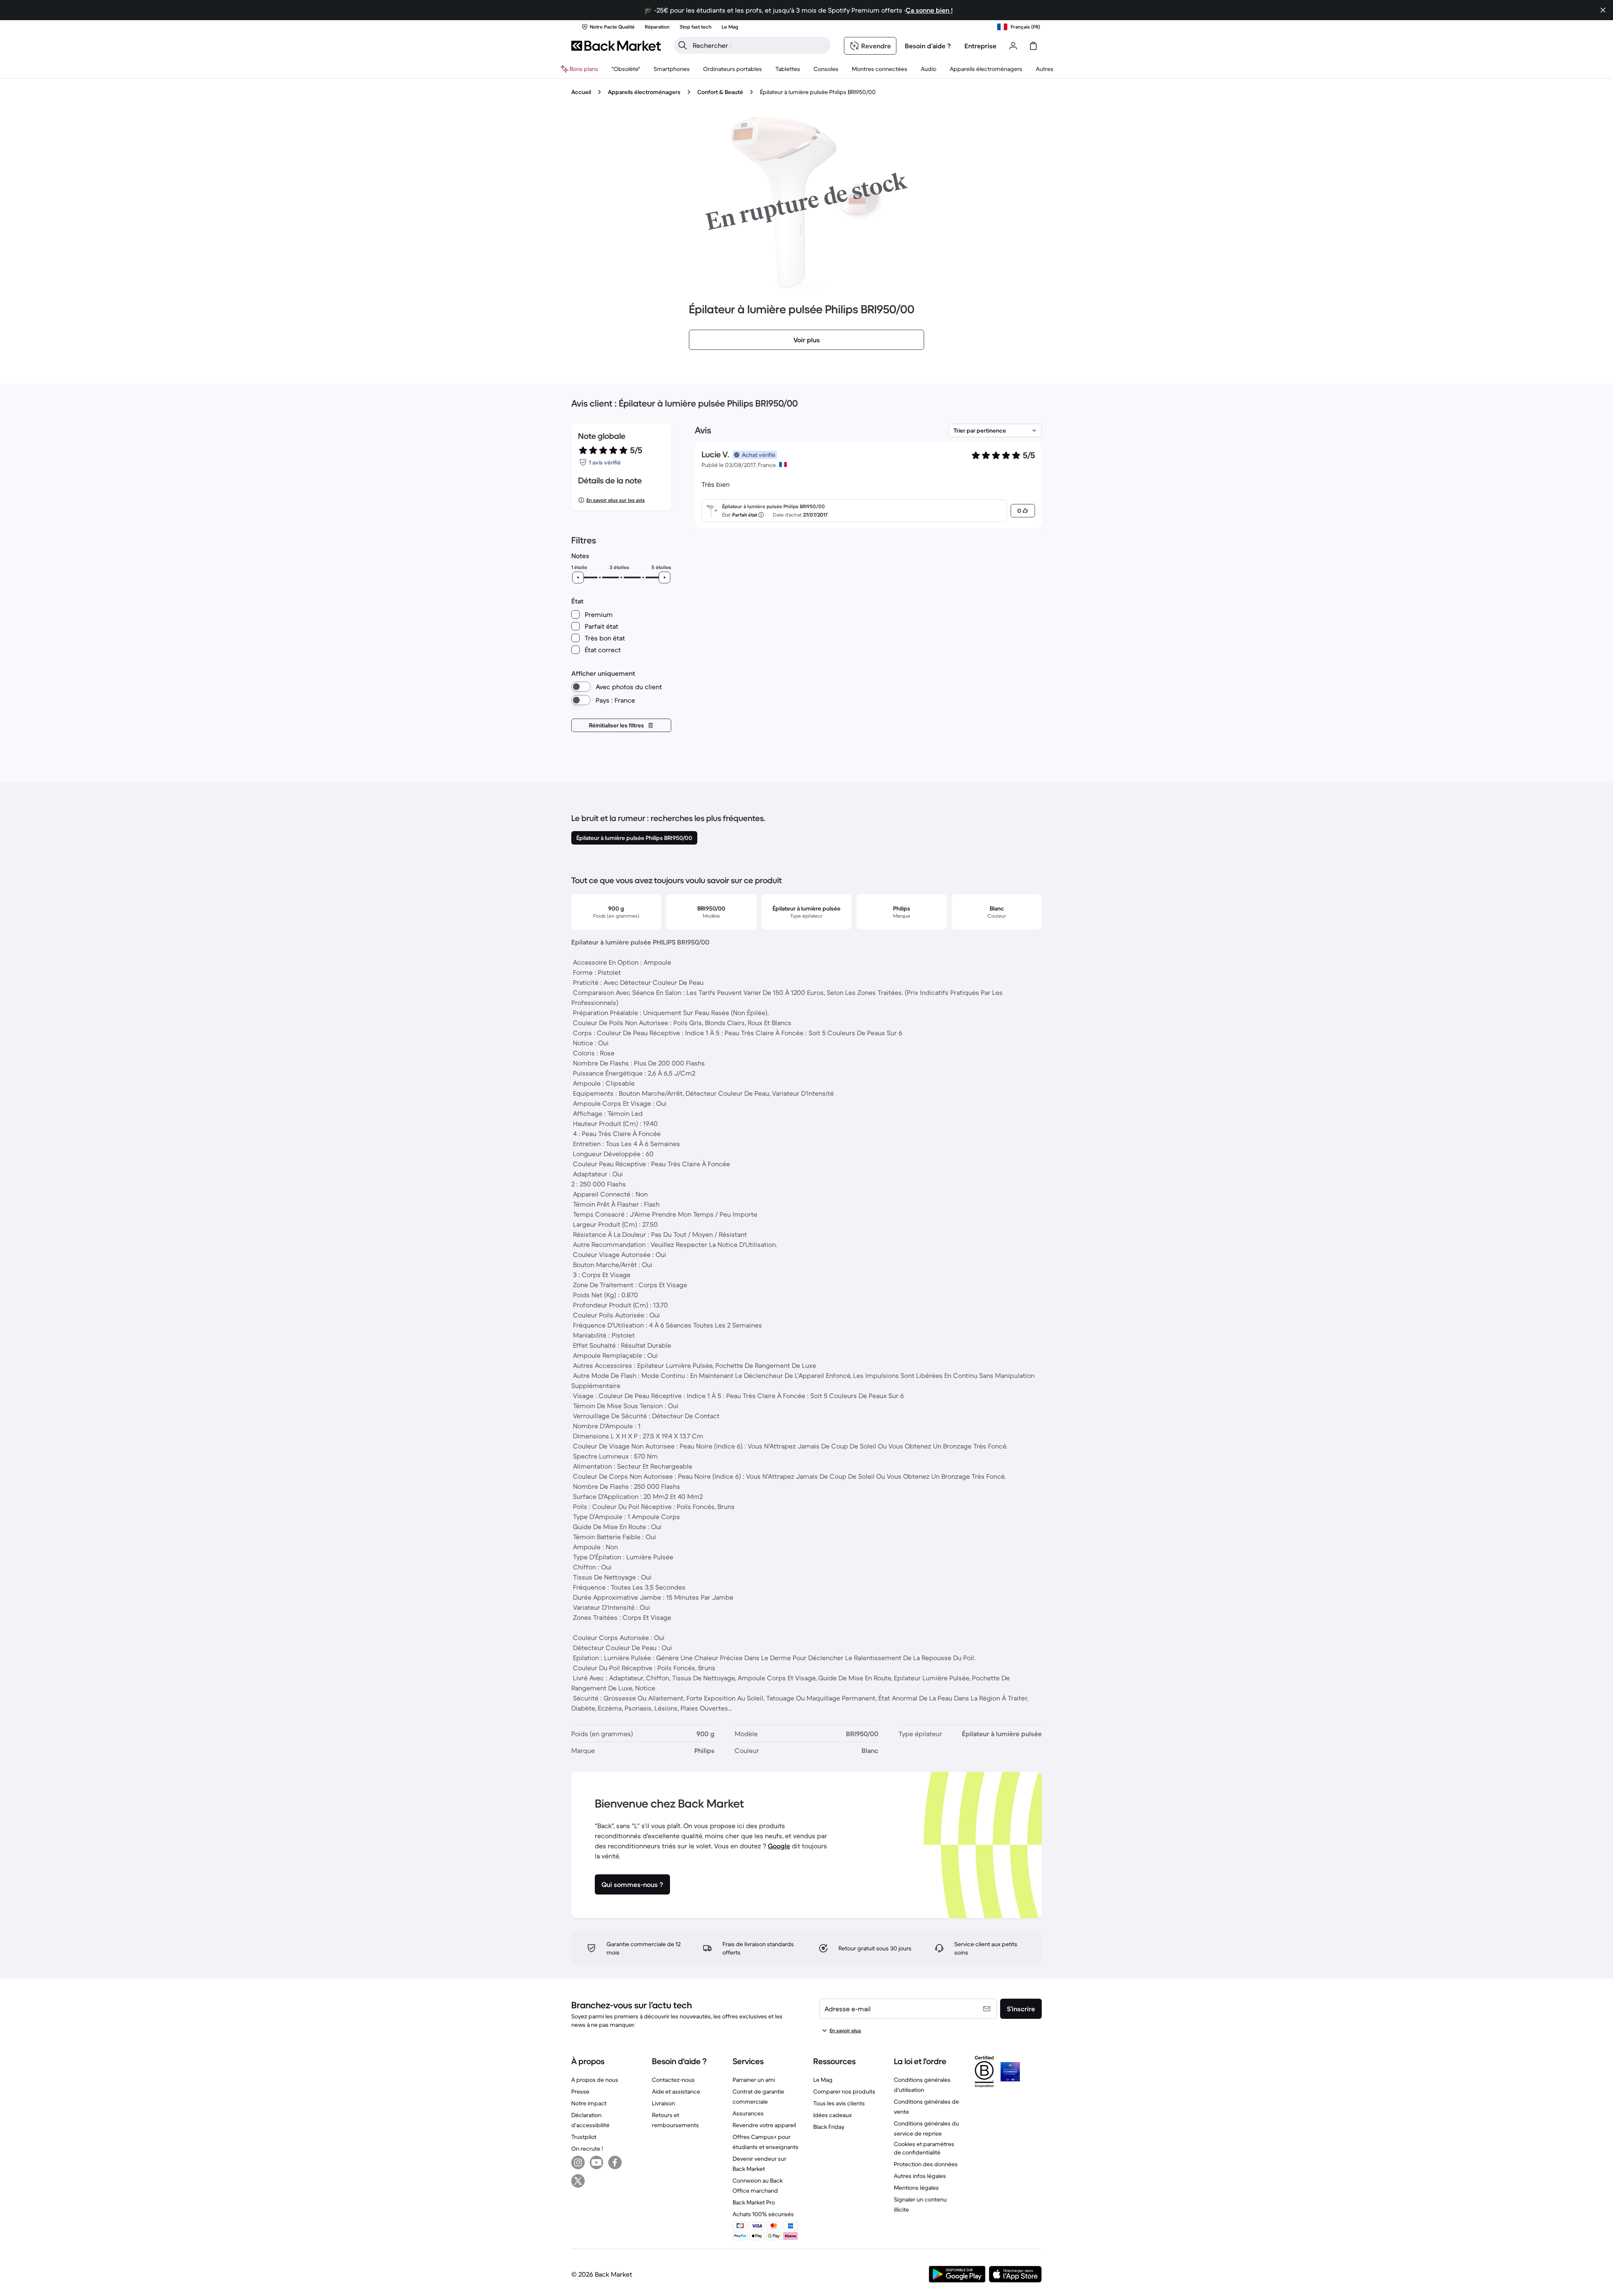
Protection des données (926, 2164)
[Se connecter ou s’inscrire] (1013, 46)
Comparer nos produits (844, 2091)
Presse (580, 2091)
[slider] (578, 577)
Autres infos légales (920, 2176)
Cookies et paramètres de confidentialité (924, 2148)
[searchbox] (759, 45)
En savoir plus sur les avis (616, 500)
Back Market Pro (754, 2202)
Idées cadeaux (833, 2115)
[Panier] (1033, 46)
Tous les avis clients (839, 2103)
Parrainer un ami (754, 2080)
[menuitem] (672, 69)
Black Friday (829, 2127)
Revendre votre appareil (764, 2125)
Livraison (663, 2103)
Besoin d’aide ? (928, 46)
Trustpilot (584, 2137)
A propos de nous (595, 2080)
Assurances (748, 2113)
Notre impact (589, 2103)
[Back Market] (616, 46)
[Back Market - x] (578, 2181)
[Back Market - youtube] (596, 2162)
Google (779, 1846)
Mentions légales (916, 2188)
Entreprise (980, 46)
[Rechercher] (683, 45)
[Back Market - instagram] (578, 2162)
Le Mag (823, 2080)
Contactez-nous (673, 2080)
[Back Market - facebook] (615, 2162)
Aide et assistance (676, 2091)
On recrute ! (587, 2149)
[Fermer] (1603, 10)
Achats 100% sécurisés (763, 2214)
